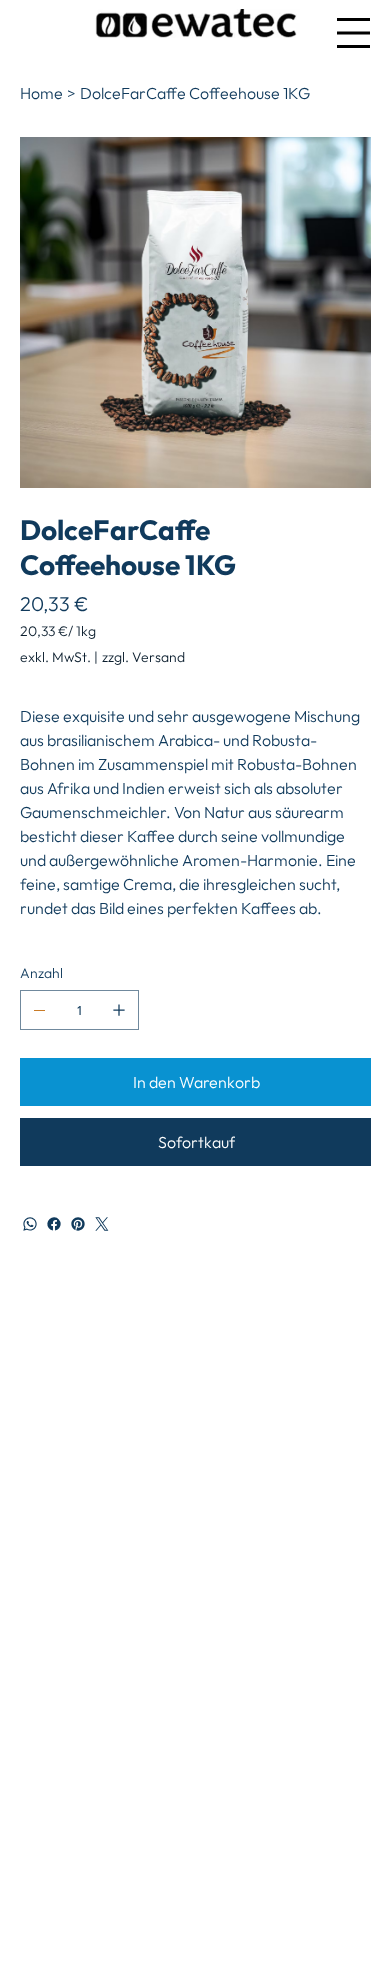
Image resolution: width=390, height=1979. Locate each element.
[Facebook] (54, 1224)
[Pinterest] (78, 1224)
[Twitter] (102, 1224)
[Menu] (353, 32)
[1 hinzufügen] (119, 1010)
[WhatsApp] (30, 1224)
